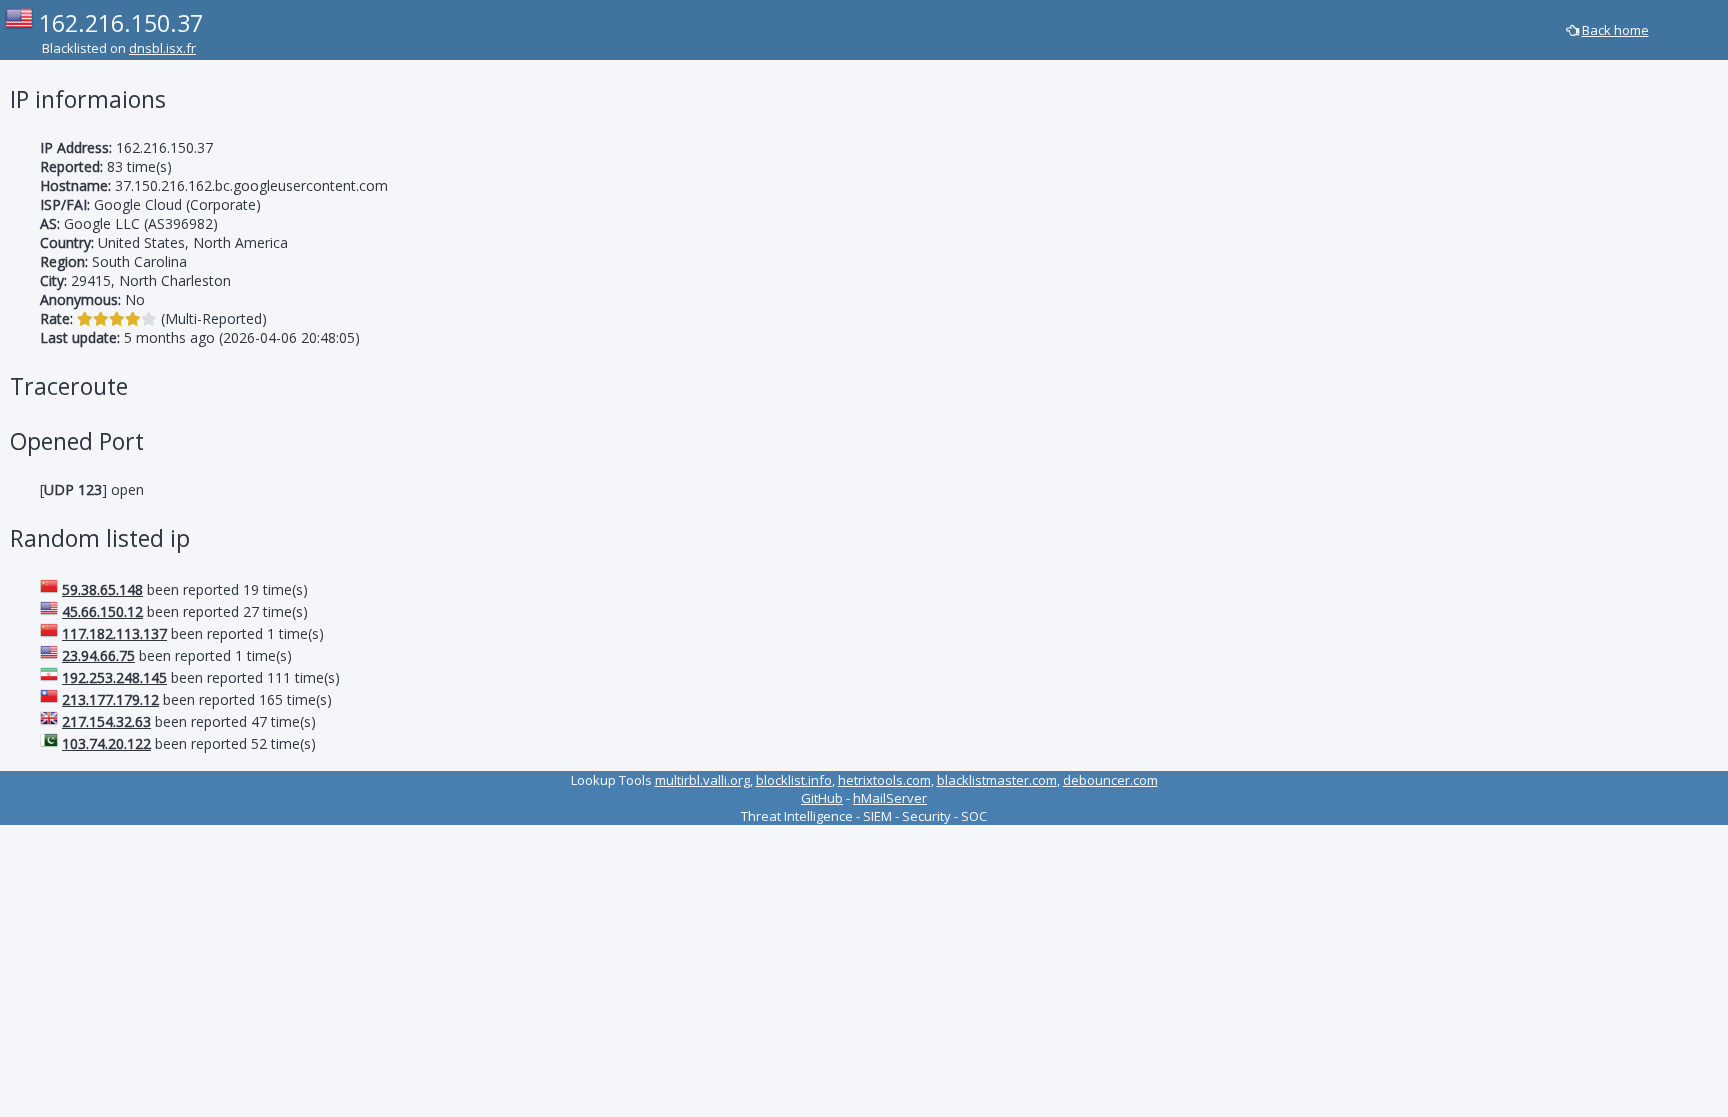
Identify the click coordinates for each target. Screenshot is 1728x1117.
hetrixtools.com (884, 780)
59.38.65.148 (102, 589)
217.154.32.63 (106, 721)
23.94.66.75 (98, 655)
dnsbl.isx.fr (162, 48)
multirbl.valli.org (702, 780)
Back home (1615, 30)
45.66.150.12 (102, 611)
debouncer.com (1110, 780)
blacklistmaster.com (997, 780)
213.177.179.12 (110, 699)
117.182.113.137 (114, 633)
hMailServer (890, 798)
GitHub (822, 798)
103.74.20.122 (106, 743)
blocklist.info (794, 780)
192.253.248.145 (114, 677)
